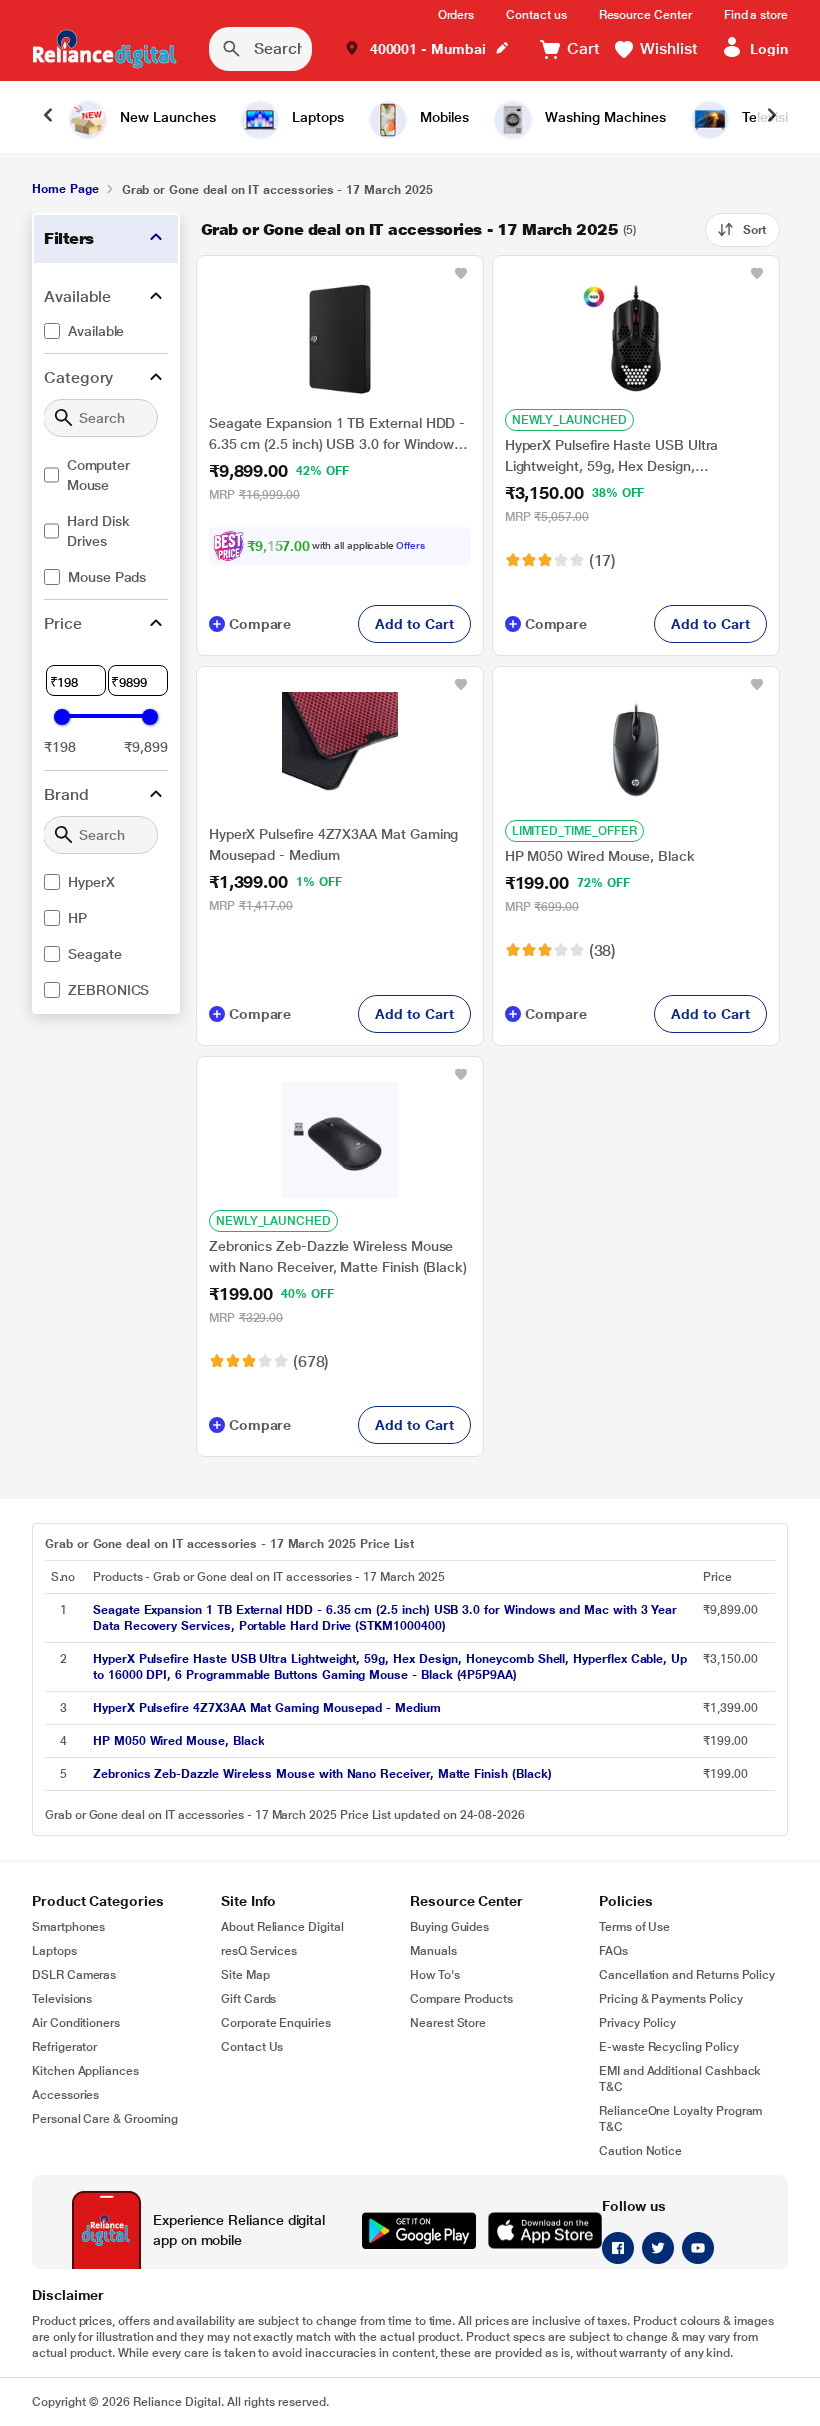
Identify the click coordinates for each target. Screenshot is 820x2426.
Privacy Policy (637, 2023)
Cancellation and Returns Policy (687, 1975)
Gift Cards (248, 1999)
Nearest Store (448, 2023)
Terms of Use (634, 1927)
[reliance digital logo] (104, 49)
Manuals (433, 1951)
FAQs (613, 1951)
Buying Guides (449, 1927)
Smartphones (68, 1927)
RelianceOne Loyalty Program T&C (680, 2119)
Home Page (65, 189)
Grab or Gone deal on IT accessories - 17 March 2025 (410, 229)
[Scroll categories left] (48, 117)
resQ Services (259, 1951)
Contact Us (252, 2047)
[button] (427, 49)
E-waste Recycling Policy (669, 2047)
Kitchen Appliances (85, 2071)
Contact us (536, 15)
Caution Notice (640, 2151)
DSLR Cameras (74, 1975)
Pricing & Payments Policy (671, 1999)
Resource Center (645, 15)
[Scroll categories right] (772, 117)
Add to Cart (414, 624)
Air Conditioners (76, 2023)
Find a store (756, 15)
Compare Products (461, 1999)
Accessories (65, 2095)
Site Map (245, 1975)
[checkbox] (106, 331)
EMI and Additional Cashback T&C (680, 2079)
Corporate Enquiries (276, 2023)
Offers (410, 545)
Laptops (54, 1951)
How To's (435, 1975)
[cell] (392, 1618)
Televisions (62, 1999)
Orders (456, 15)
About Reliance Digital (282, 1927)
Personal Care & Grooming (105, 2119)
